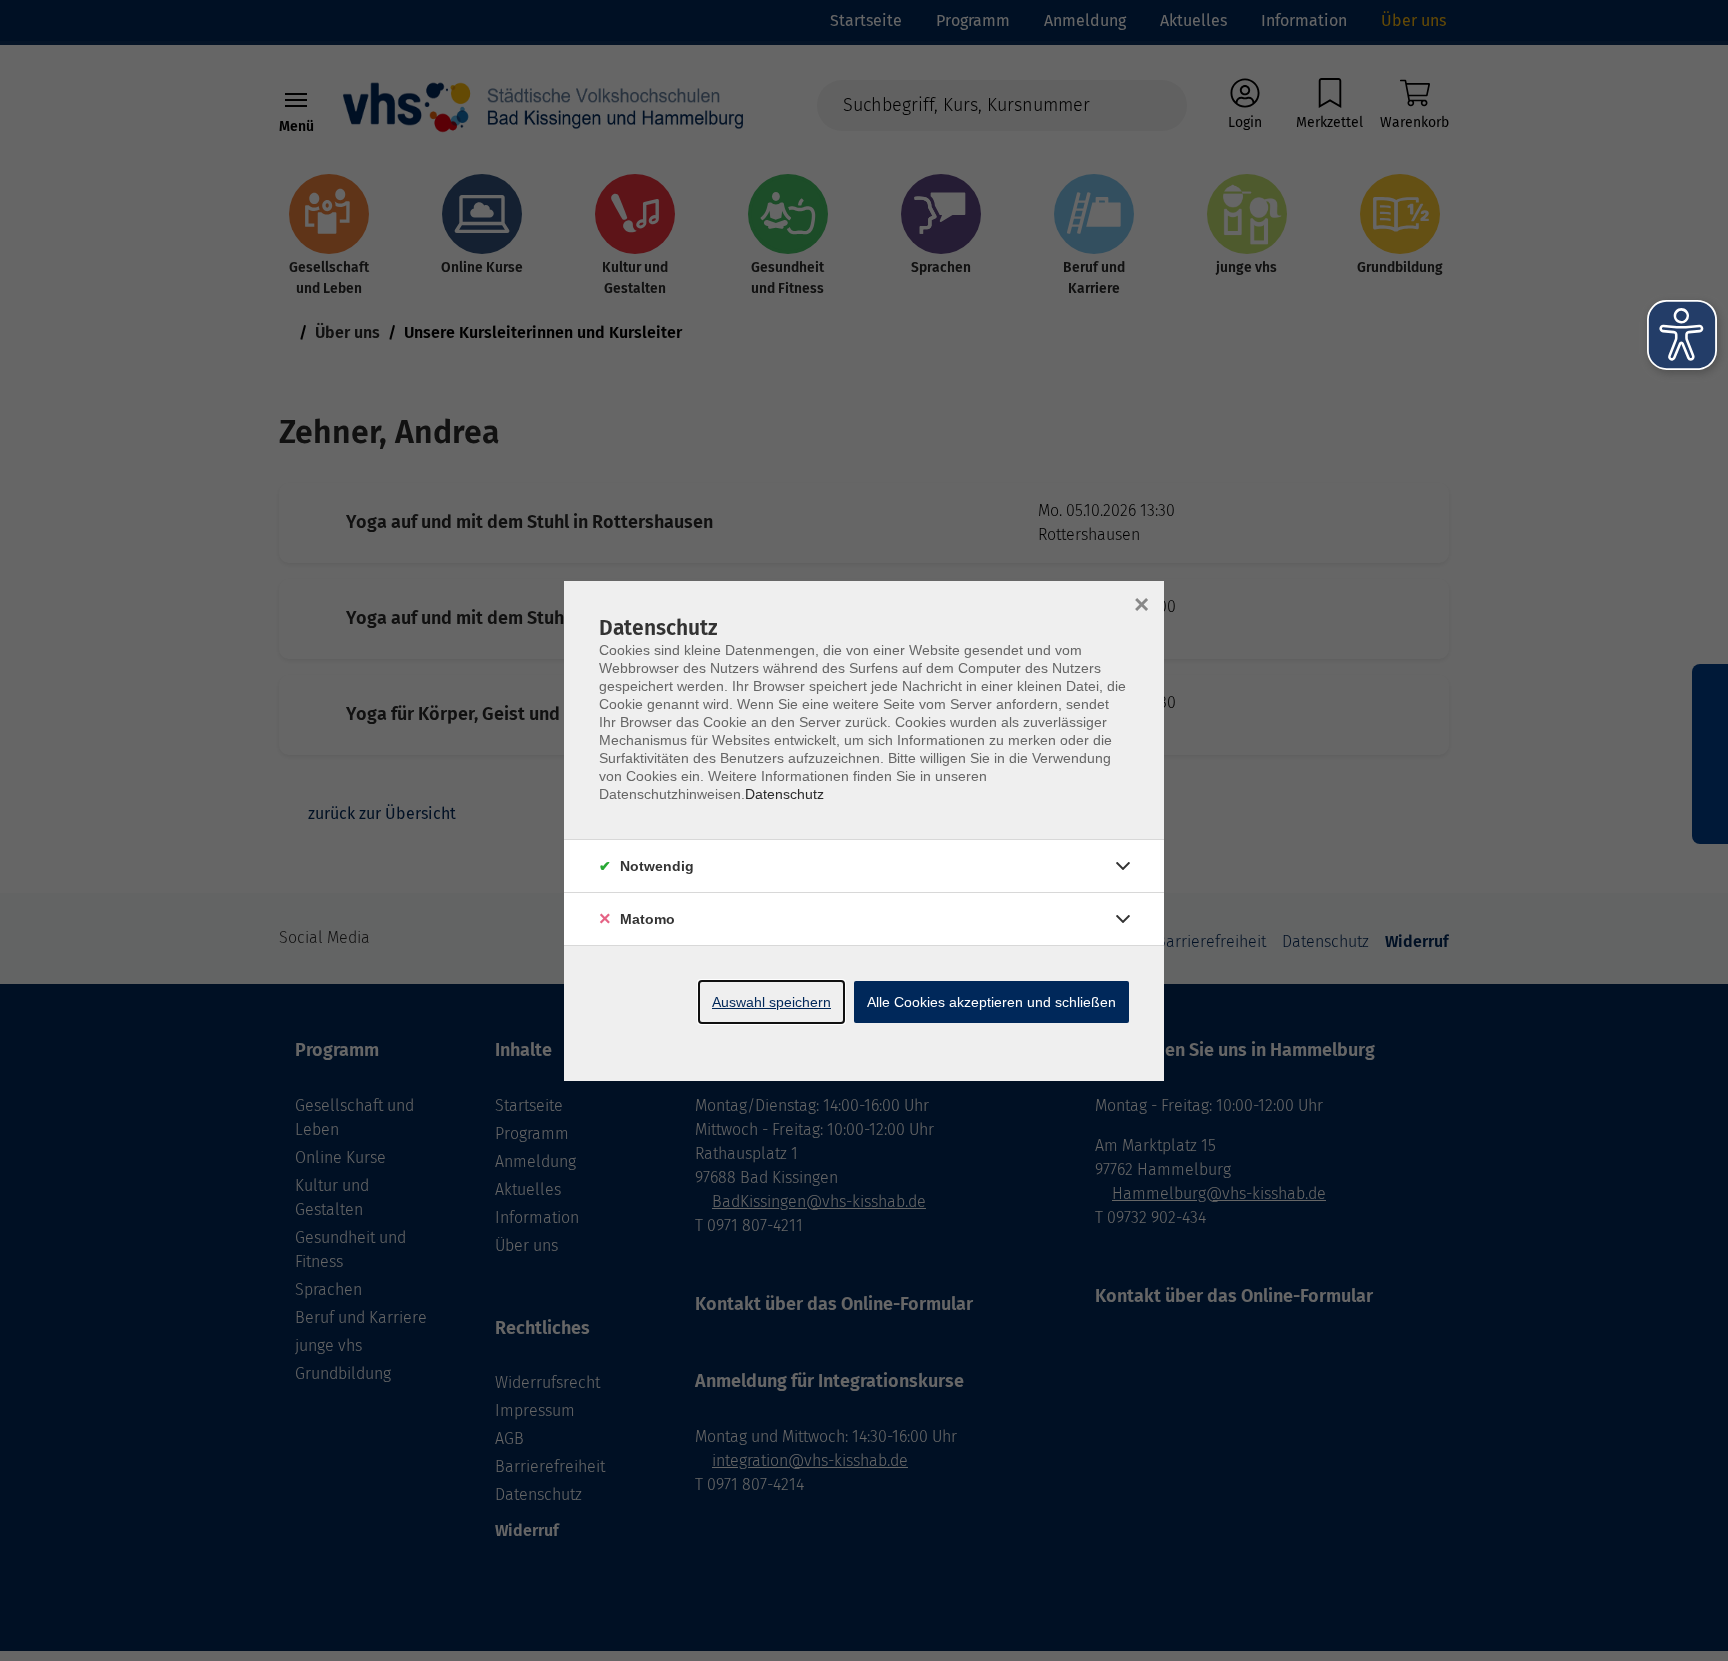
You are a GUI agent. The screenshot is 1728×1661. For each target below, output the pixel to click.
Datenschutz (784, 794)
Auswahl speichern (771, 1002)
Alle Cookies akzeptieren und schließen (991, 1002)
